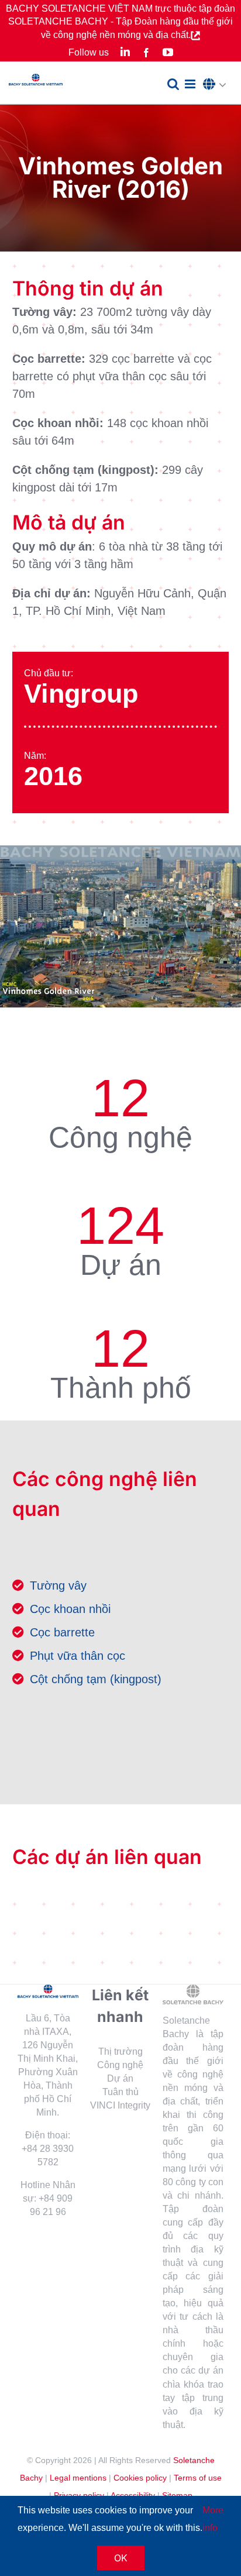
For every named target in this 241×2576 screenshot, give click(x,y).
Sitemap (177, 2495)
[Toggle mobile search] (173, 84)
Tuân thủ (120, 2092)
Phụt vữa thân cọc (78, 1656)
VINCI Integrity (120, 2105)
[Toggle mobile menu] (191, 84)
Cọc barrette (62, 1632)
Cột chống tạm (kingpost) (96, 1679)
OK (121, 2558)
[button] (218, 85)
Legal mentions (78, 2478)
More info (213, 2519)
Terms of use (198, 2478)
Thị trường (120, 2051)
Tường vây (58, 1586)
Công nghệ (120, 2065)
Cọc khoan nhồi (70, 1609)
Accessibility (133, 2495)
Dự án (120, 2078)
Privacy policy (79, 2495)
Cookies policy (140, 2478)
